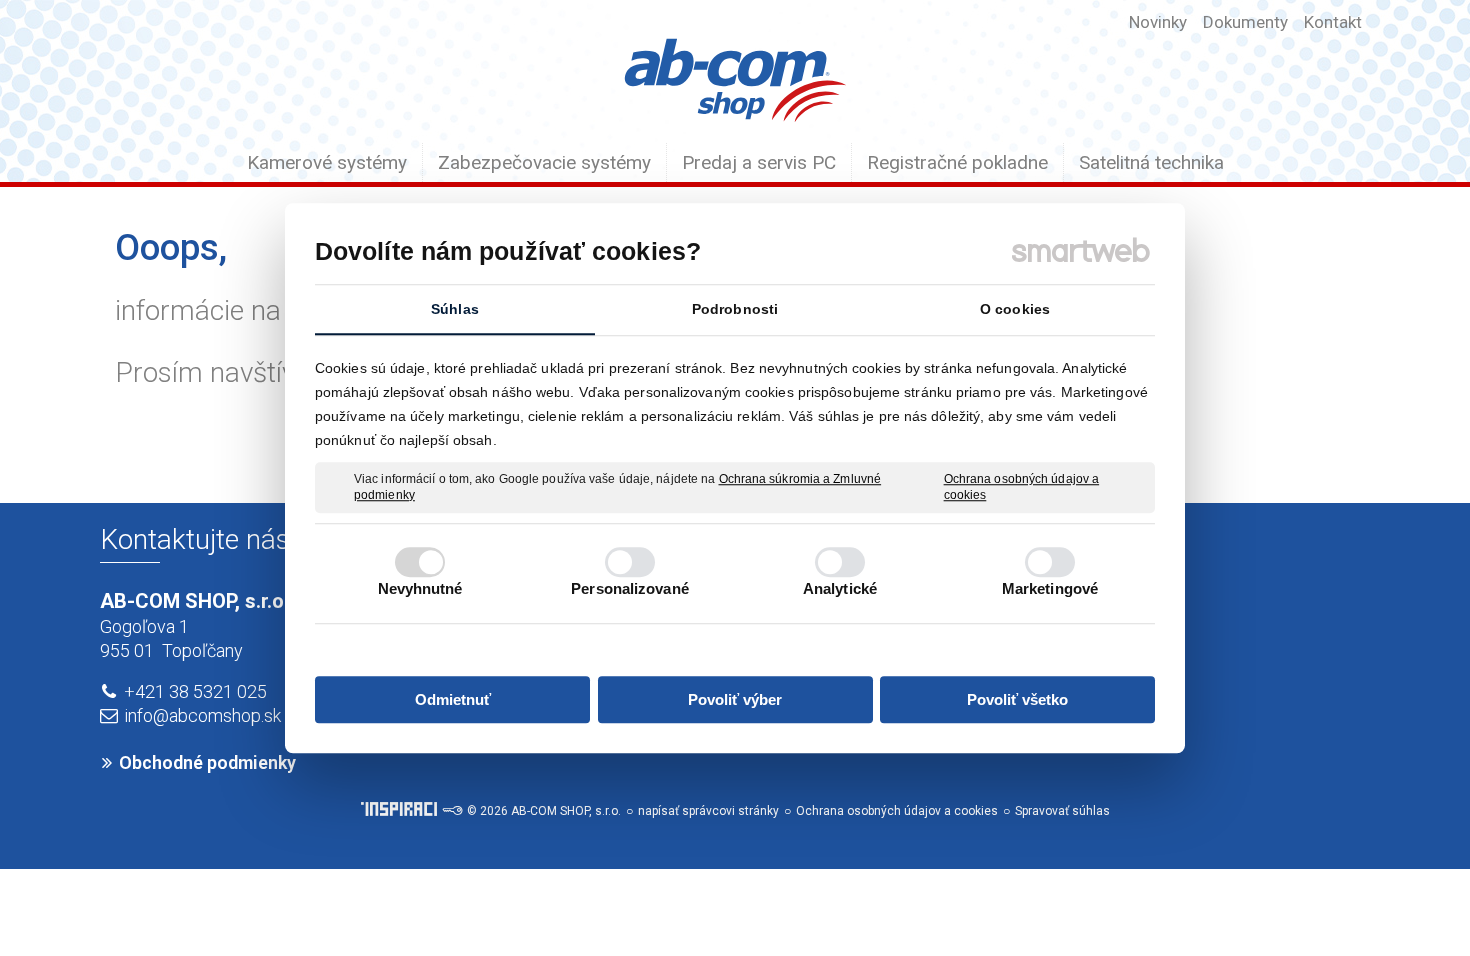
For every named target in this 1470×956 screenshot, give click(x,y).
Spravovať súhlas (1062, 811)
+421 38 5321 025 (195, 691)
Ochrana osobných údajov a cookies (1022, 487)
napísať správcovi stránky (708, 811)
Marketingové (1050, 588)
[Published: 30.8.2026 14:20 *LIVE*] (452, 811)
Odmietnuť (453, 699)
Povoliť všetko (1017, 699)
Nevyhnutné (420, 588)
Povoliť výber (735, 699)
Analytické (840, 588)
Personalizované (630, 588)
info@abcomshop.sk (202, 715)
